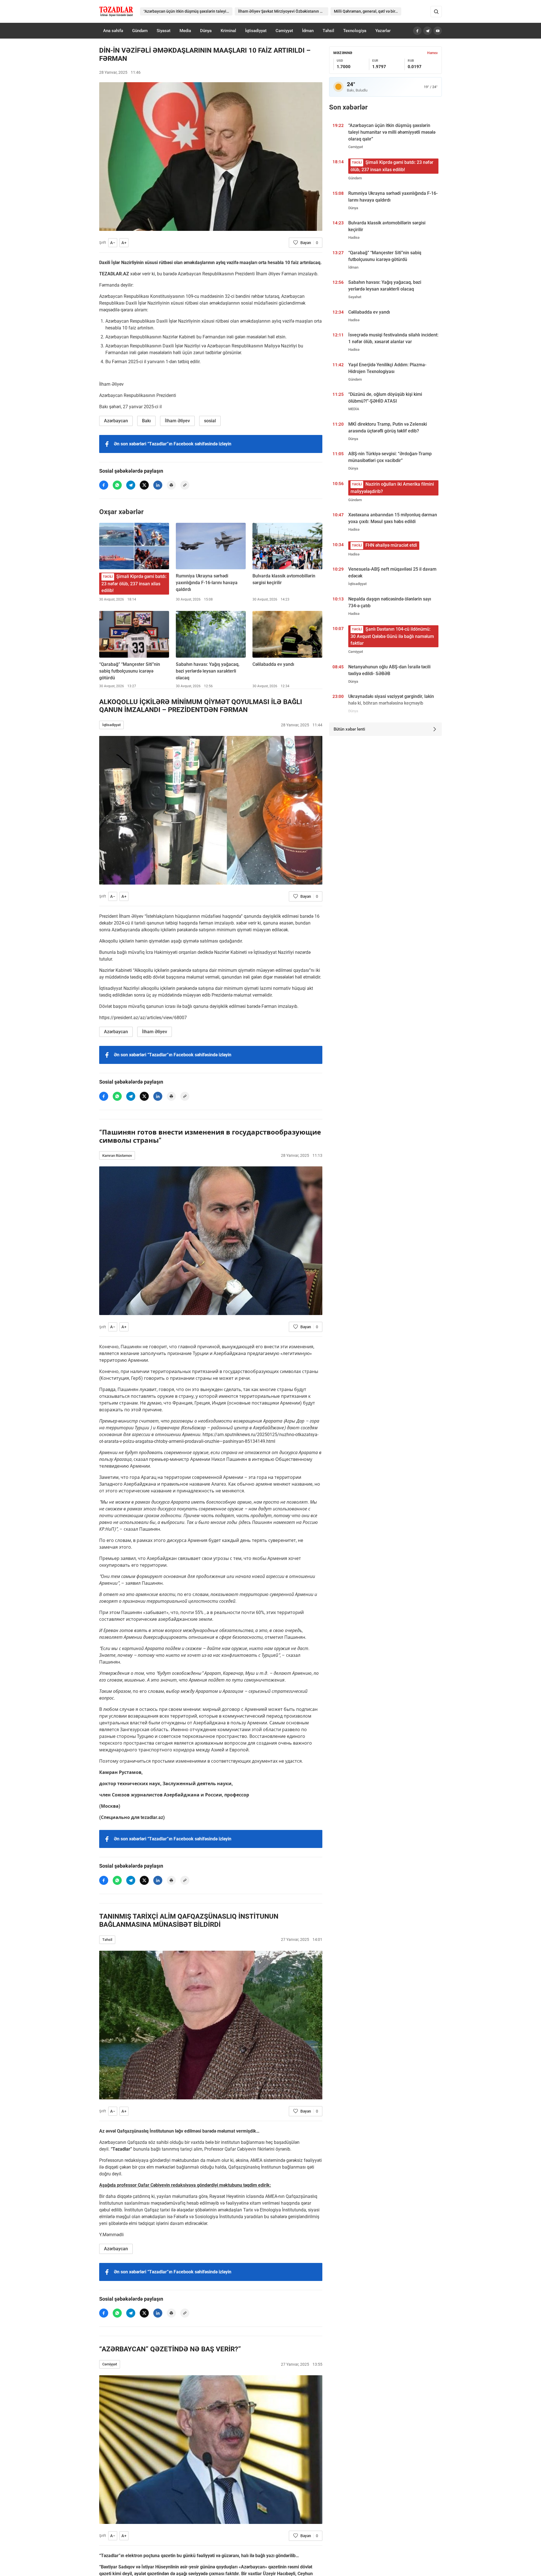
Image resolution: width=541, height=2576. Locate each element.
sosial (210, 421)
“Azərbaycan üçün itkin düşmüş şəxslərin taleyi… (186, 11)
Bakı (146, 421)
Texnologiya (355, 31)
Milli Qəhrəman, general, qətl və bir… (366, 11)
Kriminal (228, 31)
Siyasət (164, 31)
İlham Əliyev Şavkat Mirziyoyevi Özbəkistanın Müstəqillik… (283, 11)
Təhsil (328, 31)
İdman (308, 31)
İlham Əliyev (177, 421)
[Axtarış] (436, 12)
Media (185, 31)
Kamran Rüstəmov (117, 1156)
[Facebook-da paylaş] (104, 485)
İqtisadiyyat (256, 31)
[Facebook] (417, 31)
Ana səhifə (113, 31)
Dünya (206, 31)
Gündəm (140, 31)
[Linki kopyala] (185, 485)
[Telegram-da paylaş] (131, 485)
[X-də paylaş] (144, 485)
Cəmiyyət (284, 31)
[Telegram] (427, 31)
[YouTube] (438, 31)
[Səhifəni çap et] (171, 485)
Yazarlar (383, 31)
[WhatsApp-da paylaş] (117, 485)
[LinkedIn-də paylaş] (158, 485)
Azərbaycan (116, 421)
